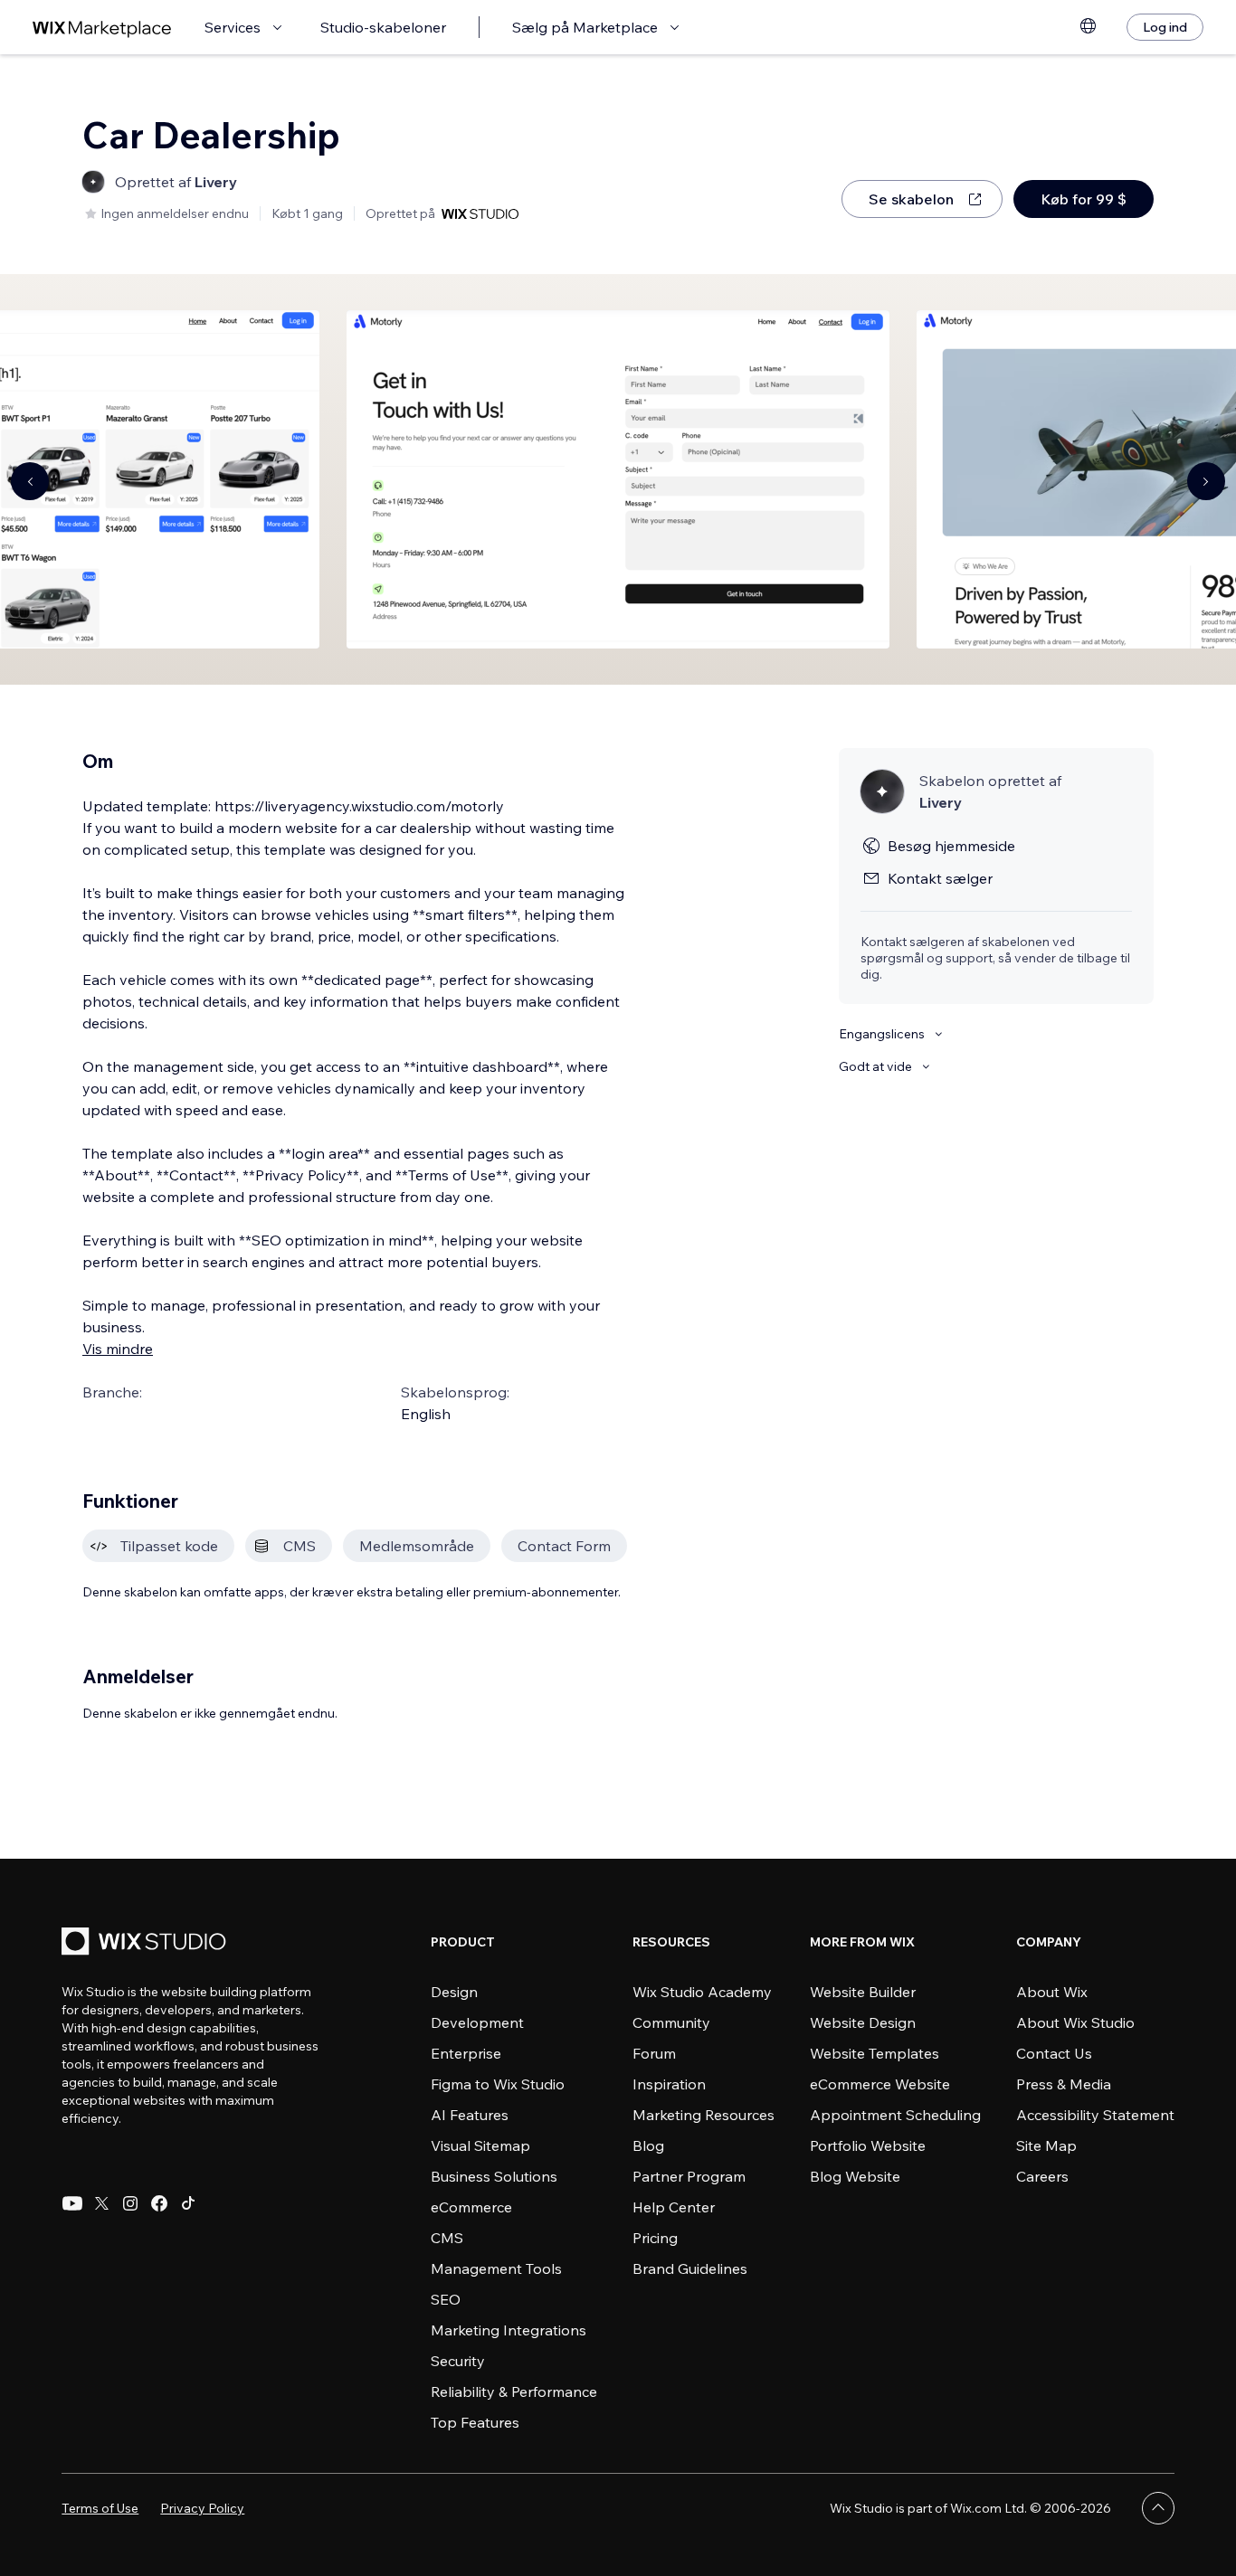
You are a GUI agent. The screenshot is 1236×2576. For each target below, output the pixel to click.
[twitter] (101, 2203)
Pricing (655, 2238)
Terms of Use (100, 2508)
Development (477, 2022)
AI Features (470, 2115)
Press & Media (1064, 2084)
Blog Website (855, 2176)
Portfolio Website (868, 2145)
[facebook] (159, 2203)
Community (671, 2022)
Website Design (863, 2022)
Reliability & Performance (514, 2391)
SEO (446, 2299)
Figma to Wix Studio (498, 2084)
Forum (654, 2053)
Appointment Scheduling (895, 2115)
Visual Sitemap (480, 2145)
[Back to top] (1158, 2508)
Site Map (1046, 2145)
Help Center (674, 2207)
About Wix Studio (1075, 2022)
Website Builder (863, 1992)
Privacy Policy (202, 2508)
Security (458, 2361)
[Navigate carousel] (30, 481)
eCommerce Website (880, 2084)
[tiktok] (188, 2203)
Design (454, 1992)
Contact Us (1054, 2053)
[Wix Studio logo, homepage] (147, 1943)
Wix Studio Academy (702, 1992)
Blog (648, 2145)
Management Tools (496, 2268)
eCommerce (471, 2207)
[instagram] (130, 2203)
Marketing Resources (704, 2115)
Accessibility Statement (1095, 2115)
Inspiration (669, 2084)
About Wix (1052, 1992)
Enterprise (466, 2053)
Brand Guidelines (690, 2268)
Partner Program (689, 2176)
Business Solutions (494, 2176)
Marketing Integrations (509, 2330)
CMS (447, 2238)
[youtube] (72, 2203)
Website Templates (875, 2053)
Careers (1042, 2176)
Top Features (475, 2422)
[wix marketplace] (102, 28)
